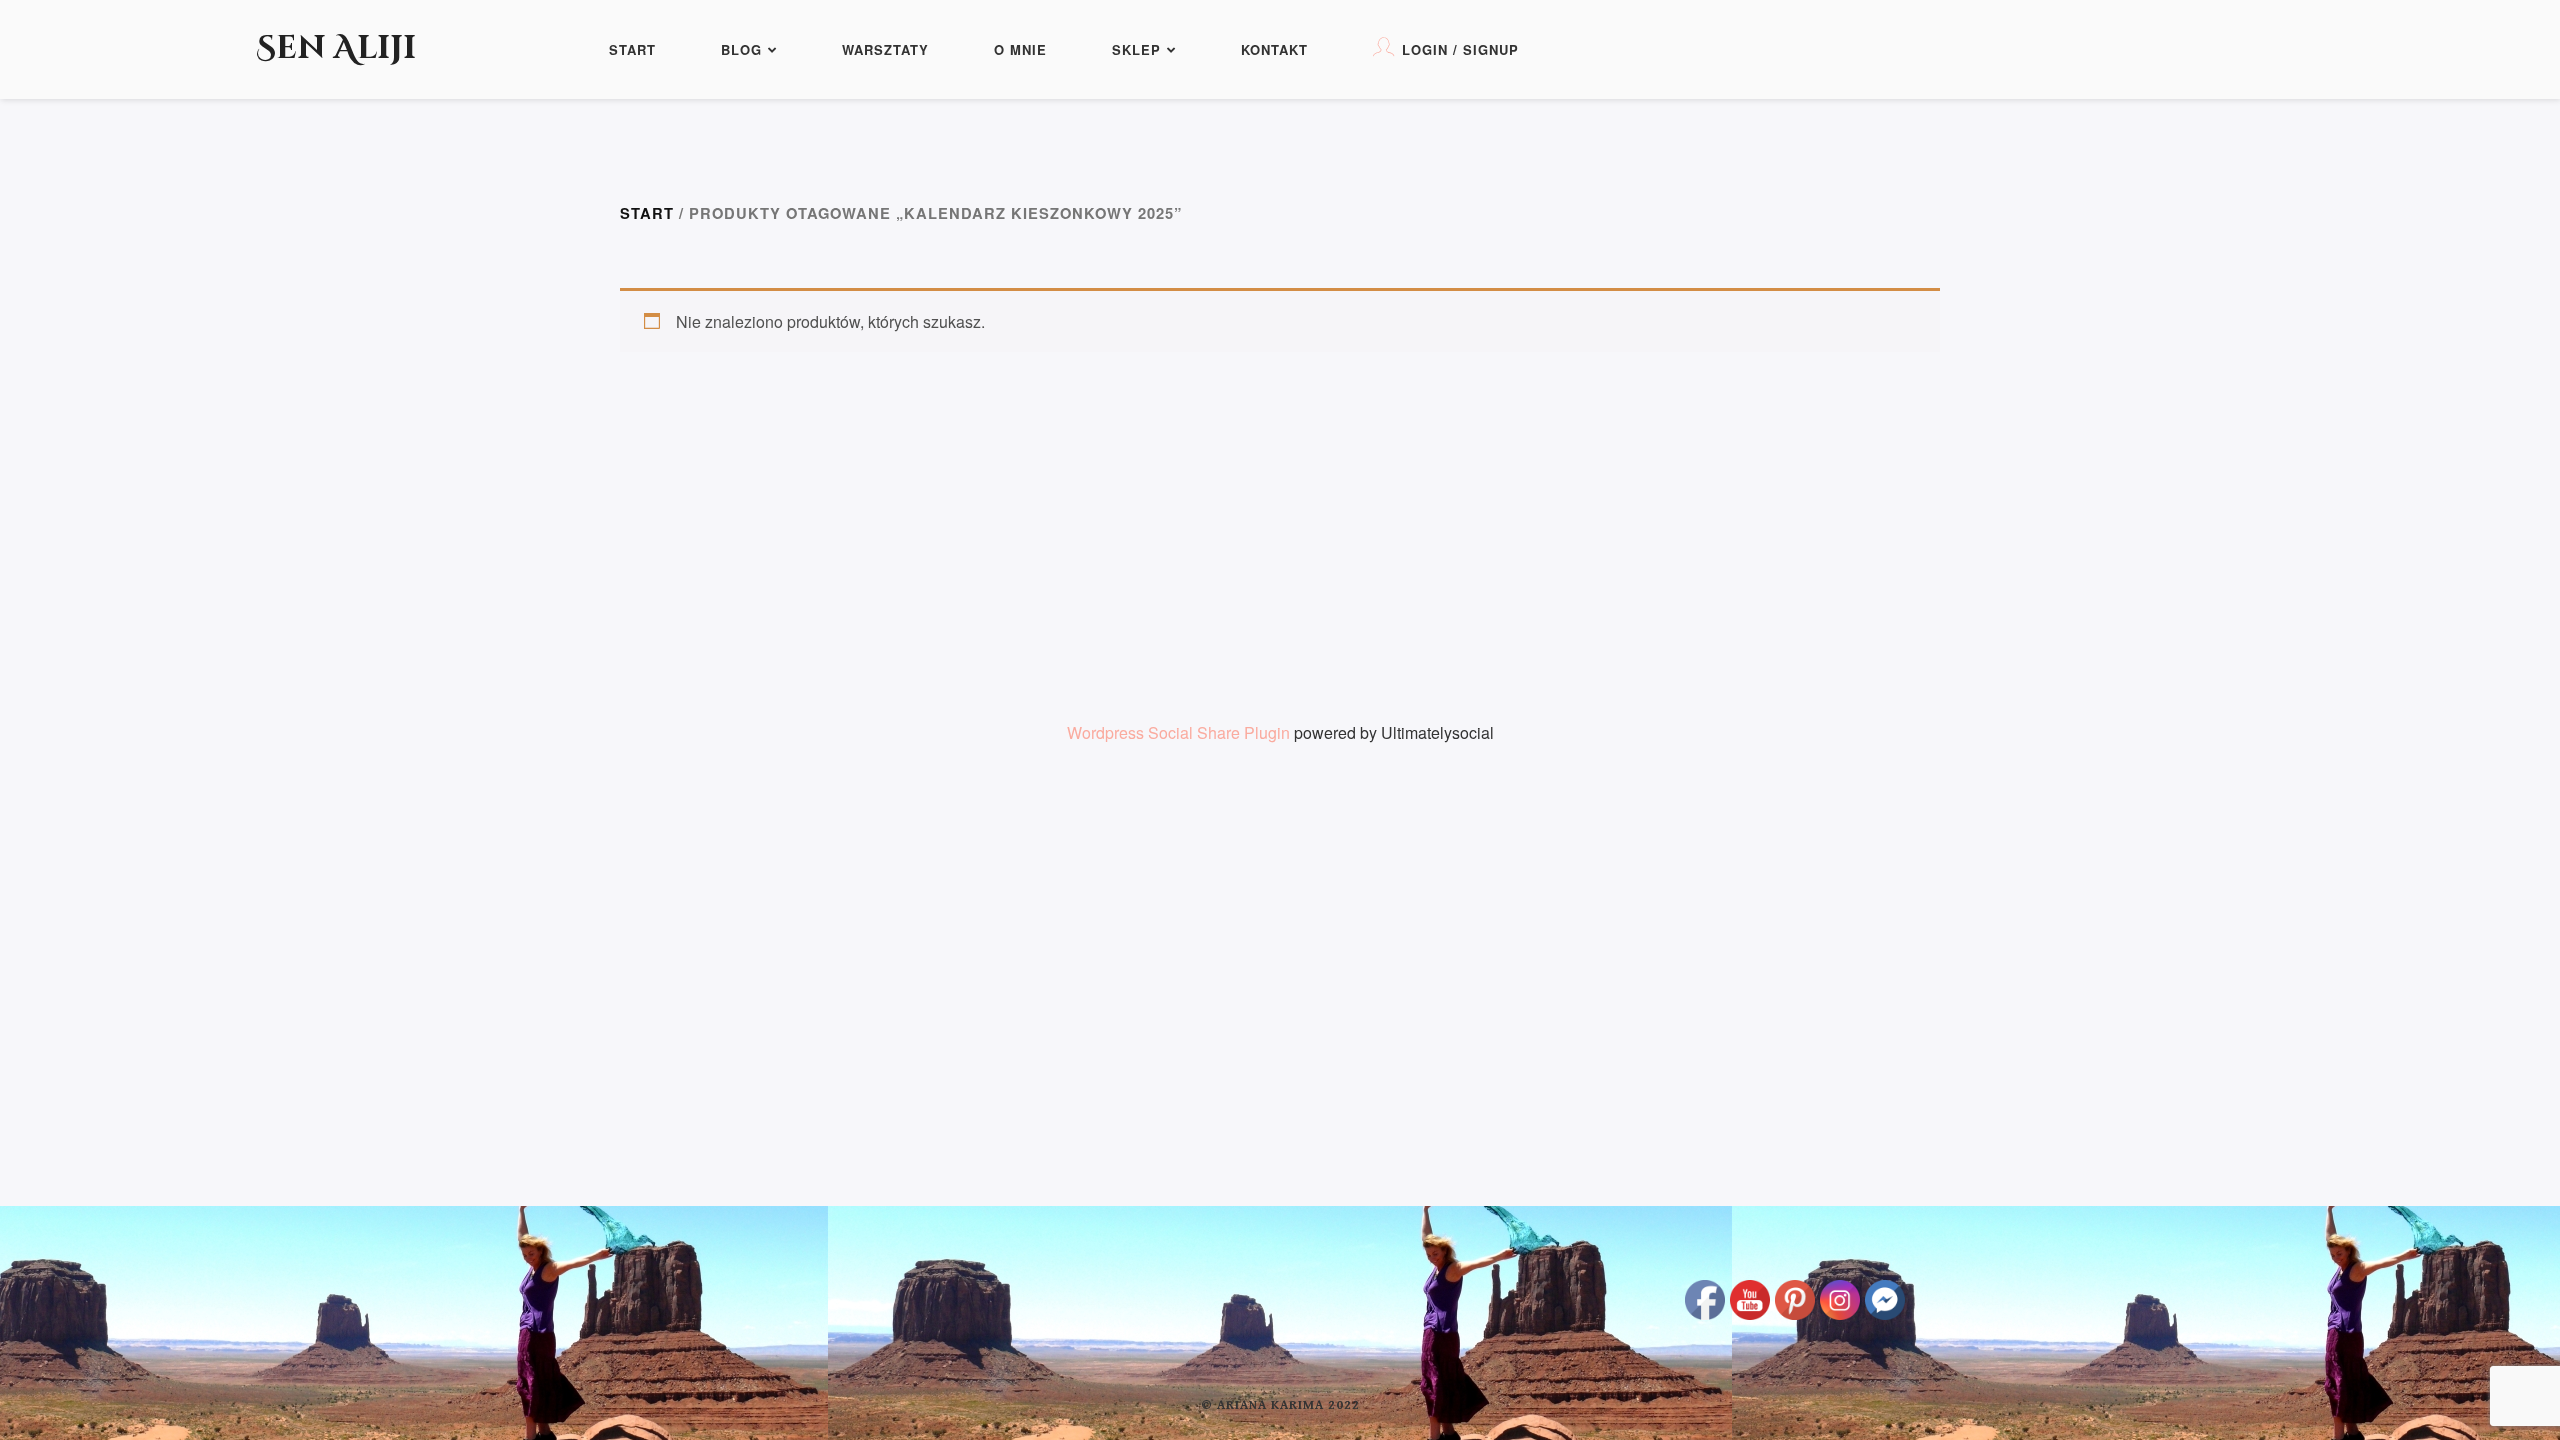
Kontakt (1274, 49)
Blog (741, 49)
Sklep (1136, 49)
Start (632, 49)
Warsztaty (885, 49)
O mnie (1020, 49)
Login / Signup (1460, 49)
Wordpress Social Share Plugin (1180, 732)
